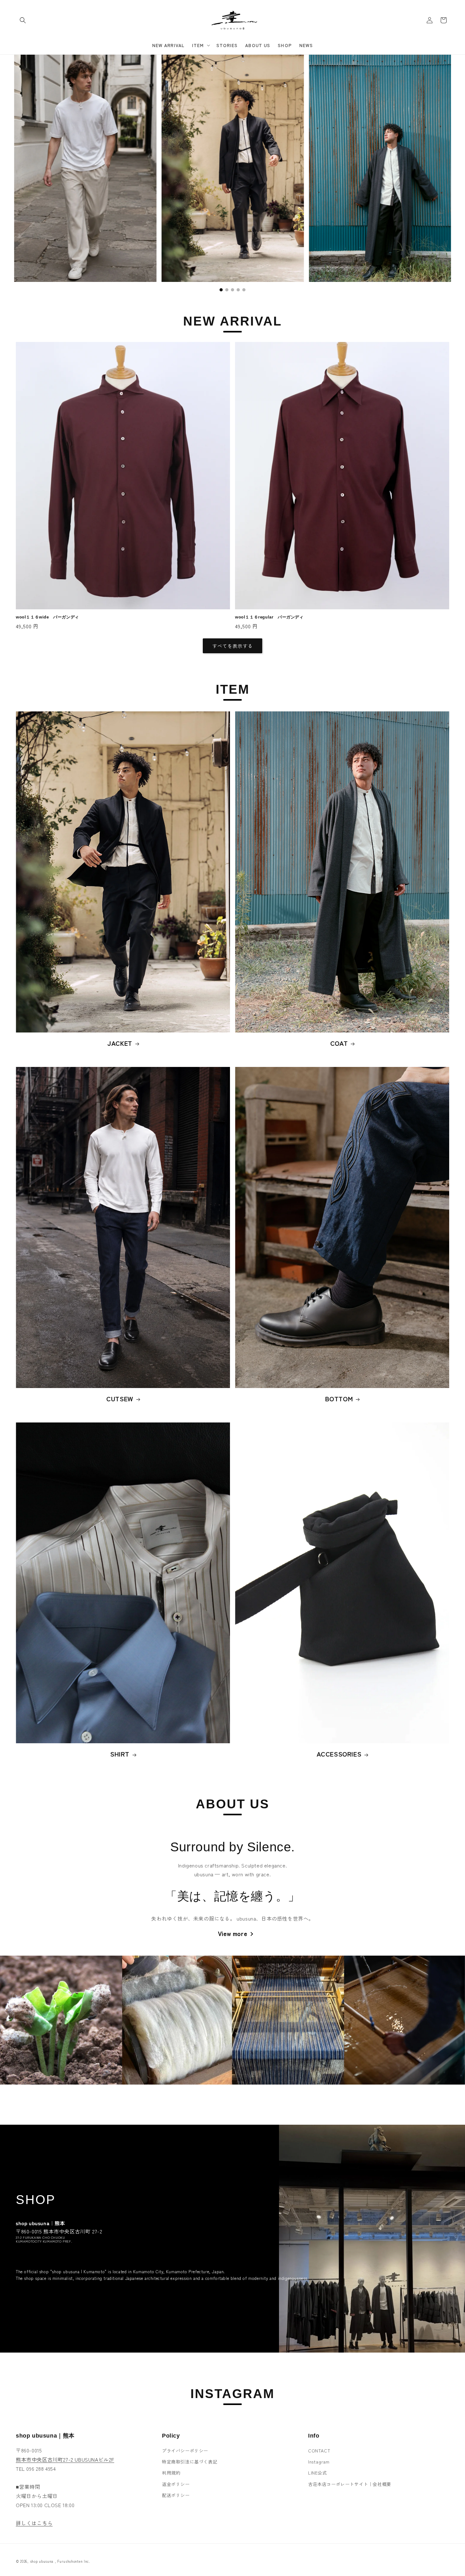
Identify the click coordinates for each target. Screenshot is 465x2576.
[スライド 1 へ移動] (221, 290)
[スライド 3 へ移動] (232, 290)
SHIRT (120, 1754)
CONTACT (319, 2451)
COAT (339, 1043)
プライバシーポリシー (185, 2451)
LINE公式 (318, 2473)
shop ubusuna (42, 2561)
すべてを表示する (232, 646)
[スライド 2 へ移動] (227, 290)
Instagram (319, 2462)
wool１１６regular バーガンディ (269, 617)
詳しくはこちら (34, 2523)
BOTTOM (339, 1398)
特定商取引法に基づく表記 (190, 2462)
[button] (23, 20)
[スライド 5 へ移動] (244, 290)
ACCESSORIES (339, 1754)
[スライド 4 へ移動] (238, 290)
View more (232, 1934)
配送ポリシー (176, 2495)
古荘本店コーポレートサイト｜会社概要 (350, 2484)
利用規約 (171, 2473)
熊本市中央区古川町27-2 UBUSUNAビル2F (65, 2459)
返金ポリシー (176, 2484)
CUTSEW (120, 1398)
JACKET (120, 1043)
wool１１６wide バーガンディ (47, 617)
